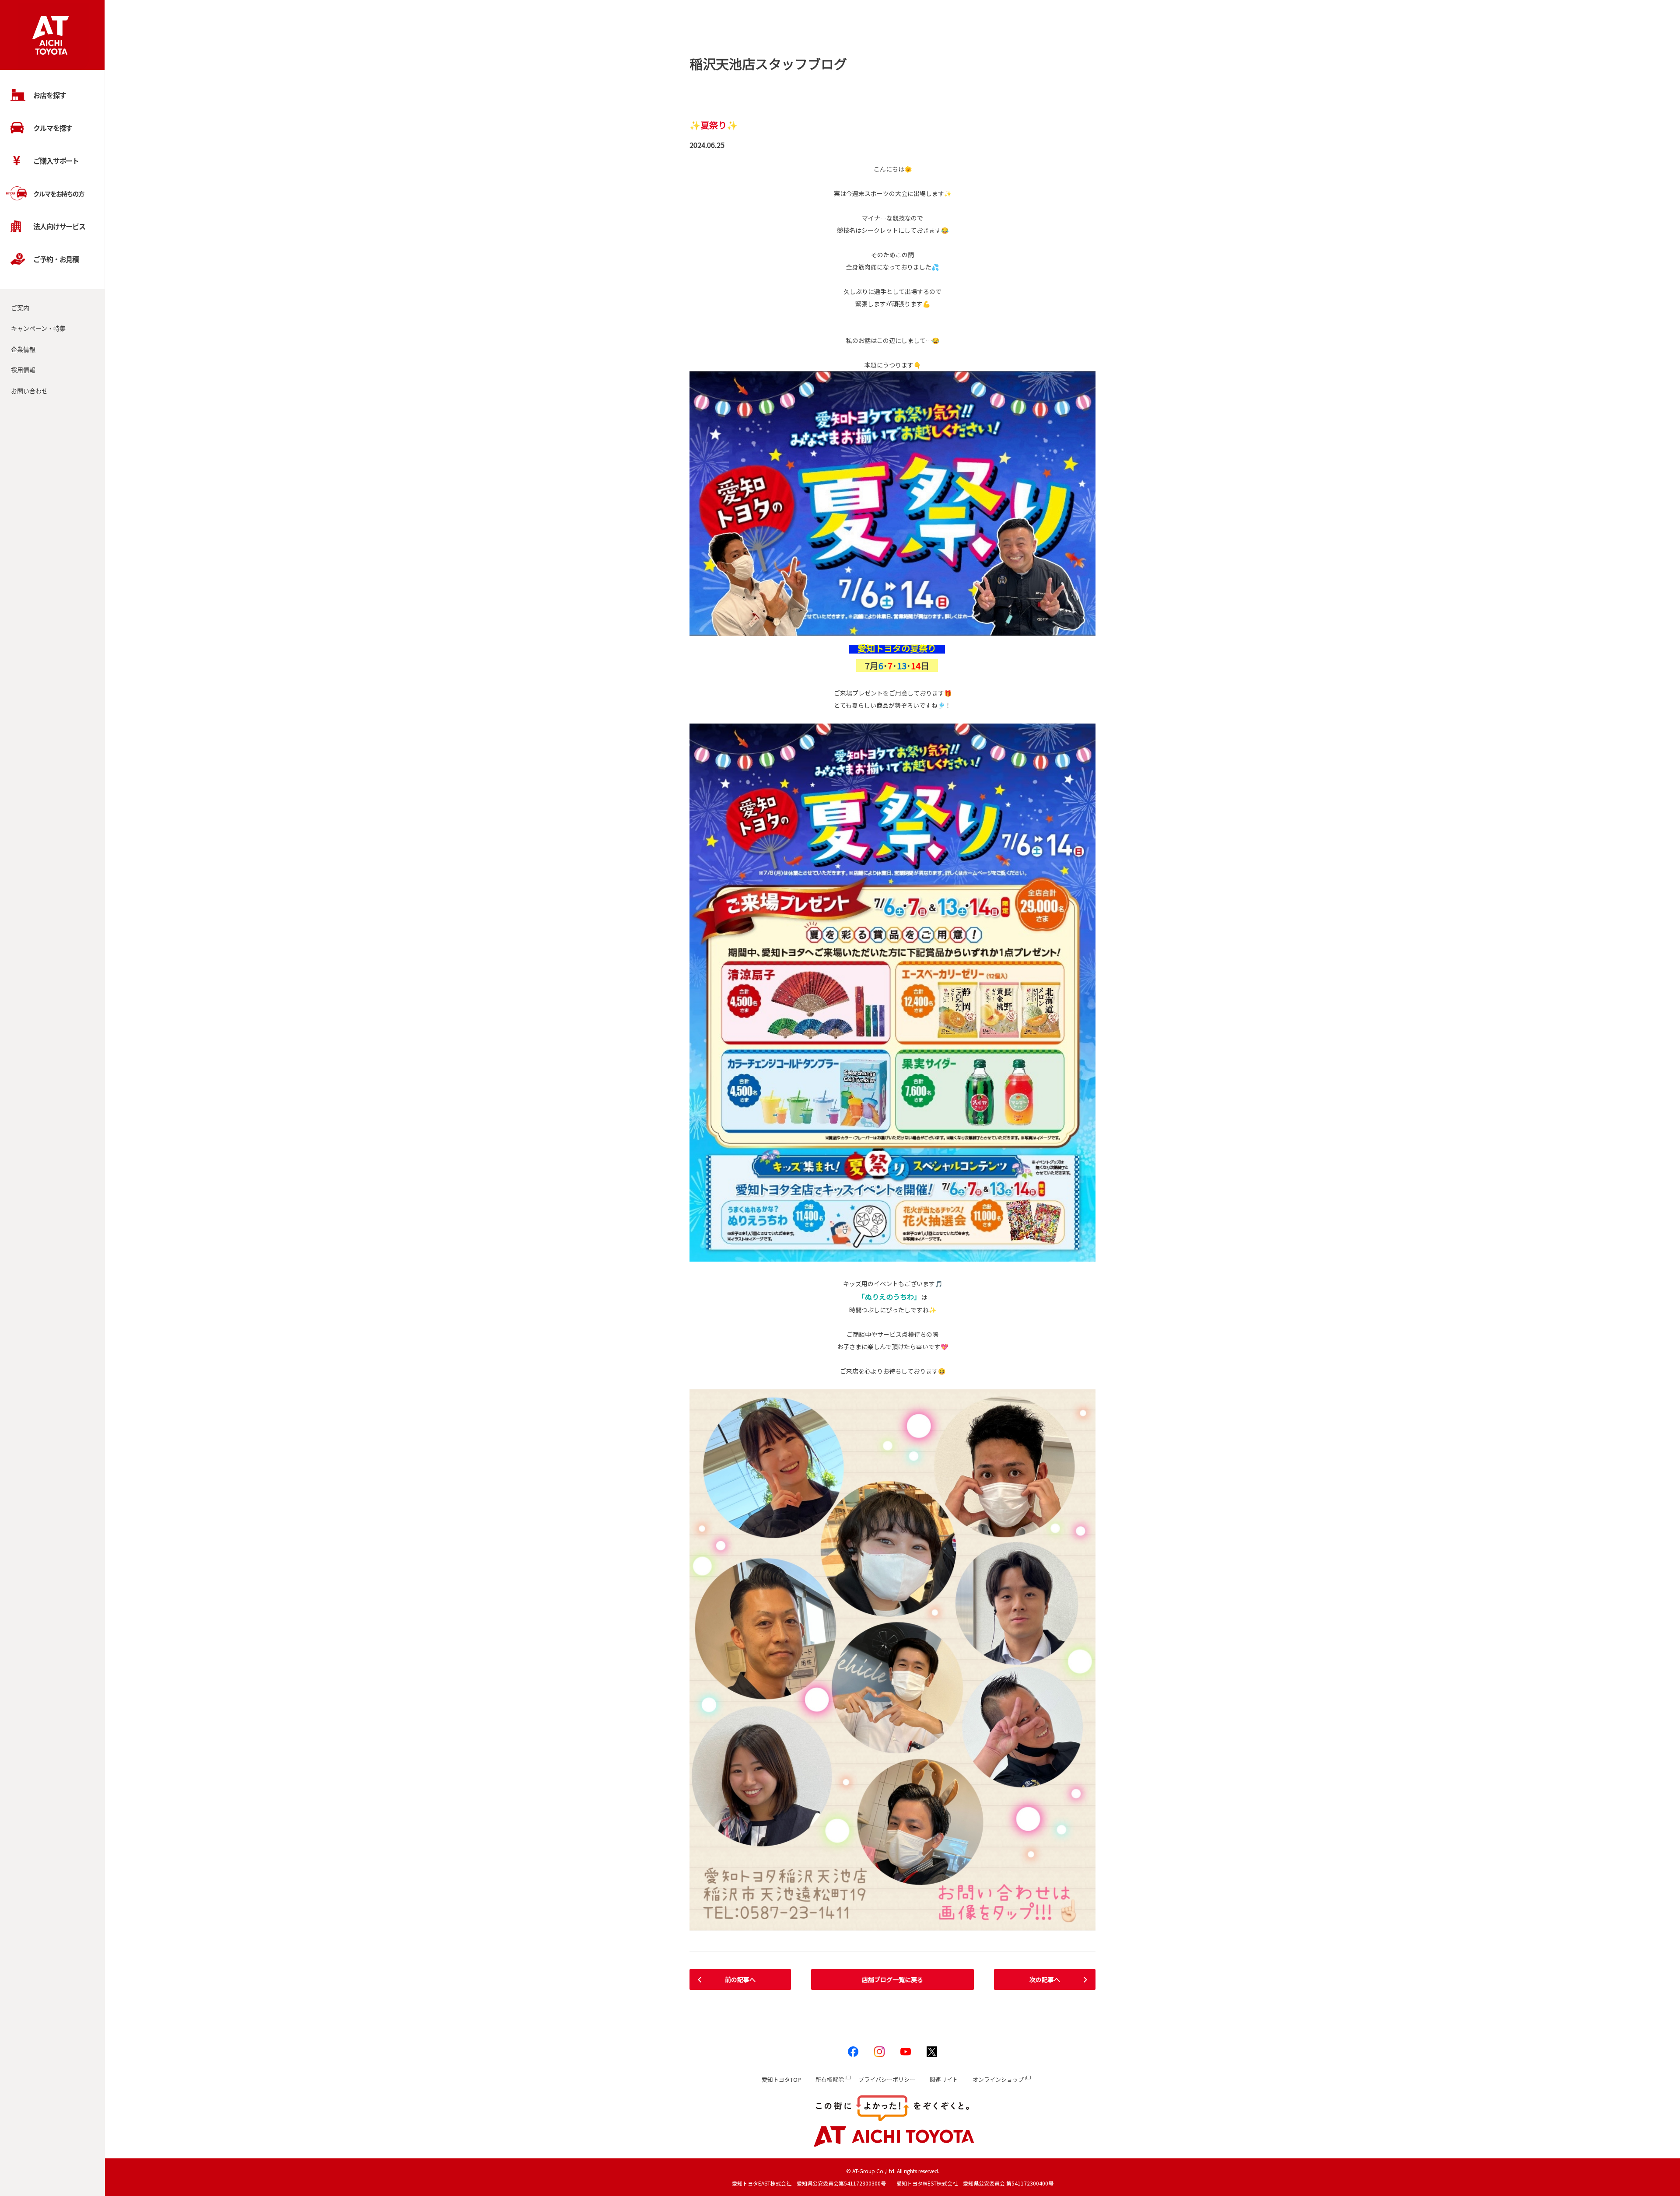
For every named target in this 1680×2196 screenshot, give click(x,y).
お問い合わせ (29, 391)
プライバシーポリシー (887, 2079)
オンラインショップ (998, 2079)
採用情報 (23, 370)
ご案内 (20, 308)
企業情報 (23, 349)
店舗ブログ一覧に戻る (892, 1979)
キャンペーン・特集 (38, 328)
